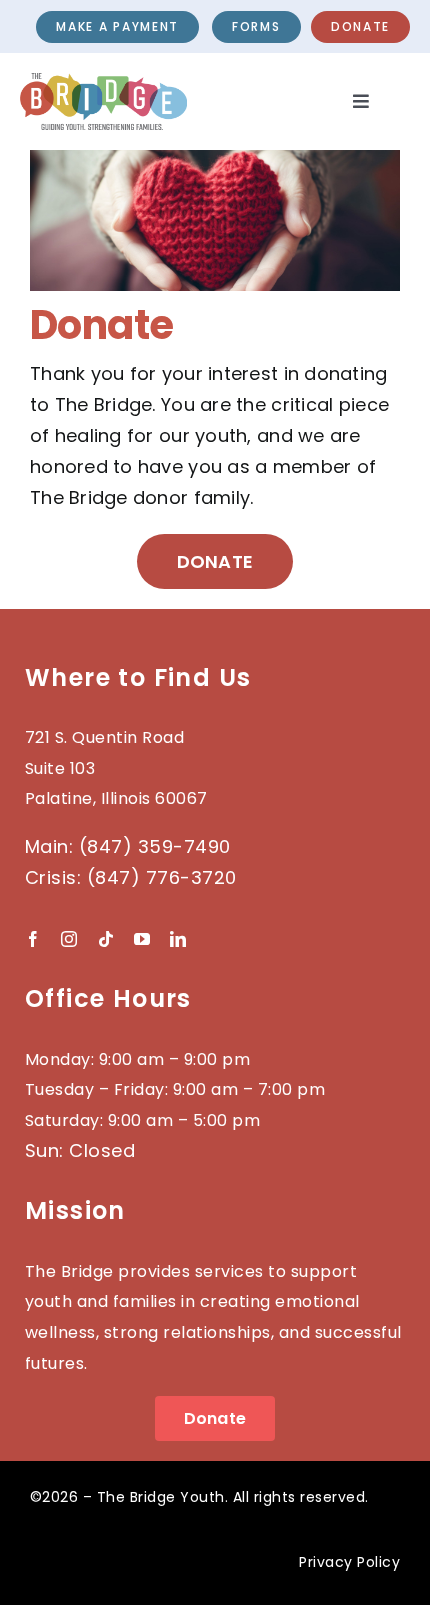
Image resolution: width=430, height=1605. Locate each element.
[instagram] (69, 939)
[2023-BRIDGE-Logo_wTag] (103, 81)
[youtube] (142, 939)
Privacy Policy (349, 1562)
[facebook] (33, 939)
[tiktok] (106, 939)
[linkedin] (178, 939)
